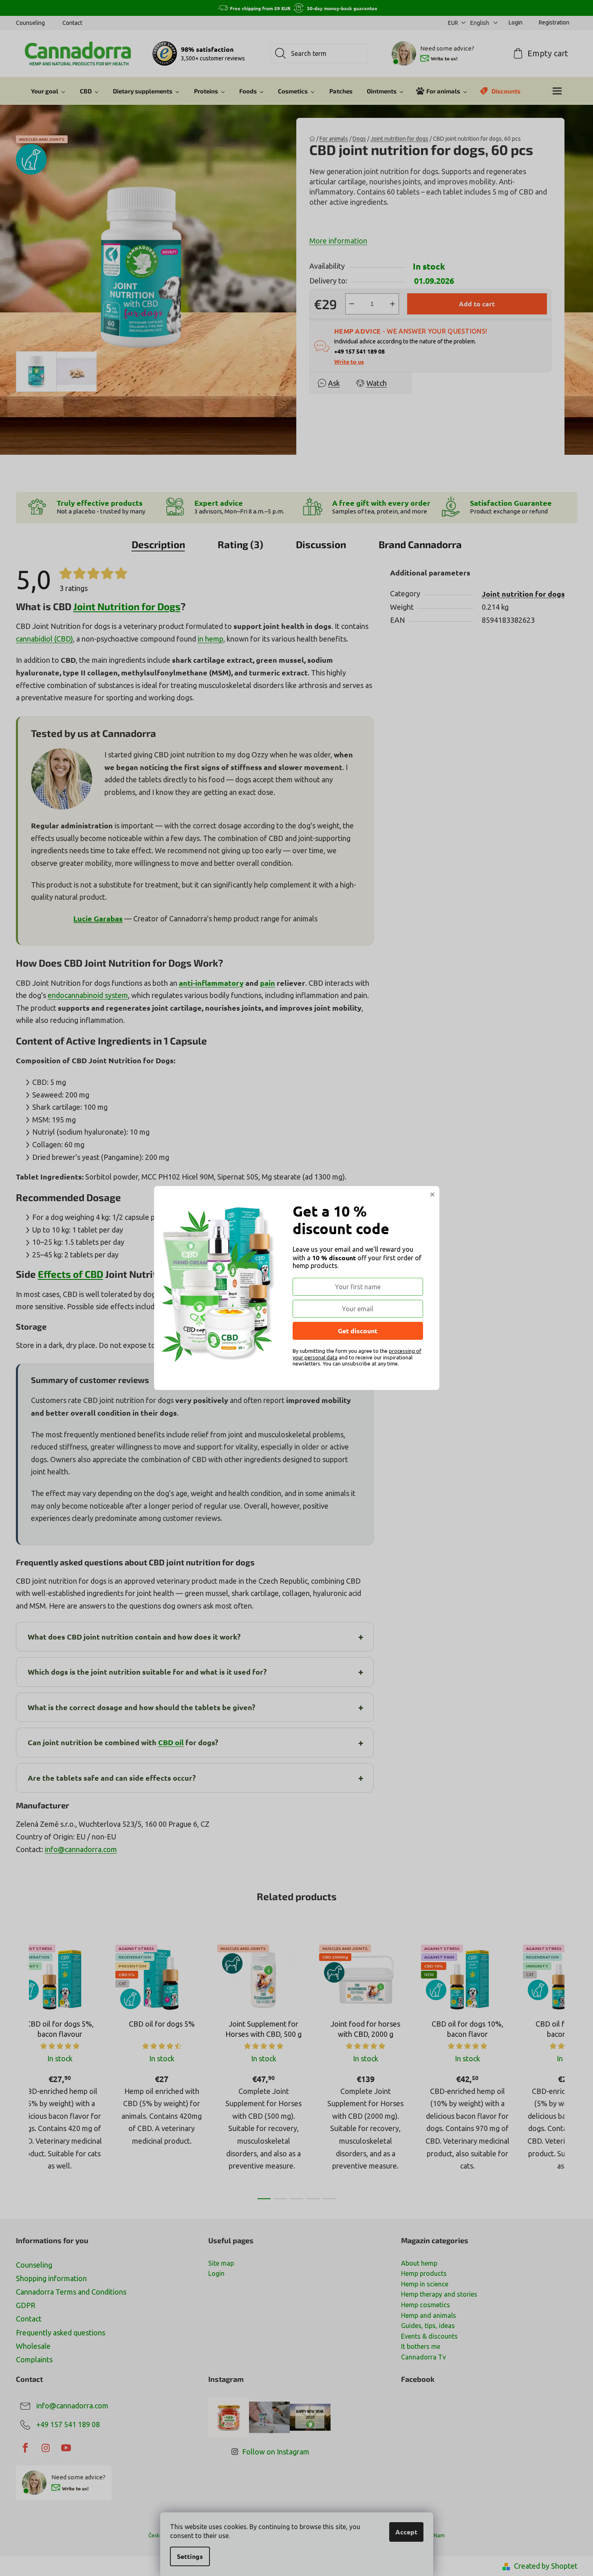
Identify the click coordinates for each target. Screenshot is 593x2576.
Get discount (358, 1331)
